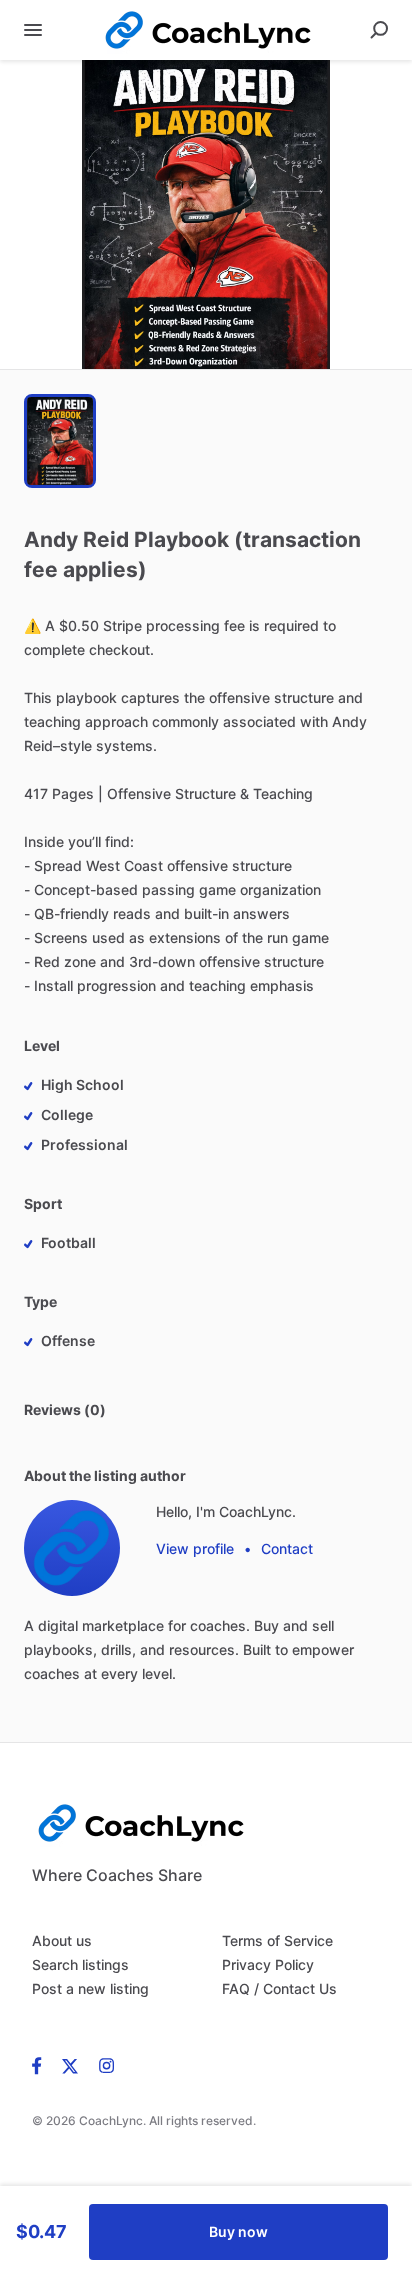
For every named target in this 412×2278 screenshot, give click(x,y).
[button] (206, 214)
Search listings (80, 1964)
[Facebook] (42, 2065)
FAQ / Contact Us (279, 1988)
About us (62, 1940)
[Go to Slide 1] (60, 441)
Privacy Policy (268, 1964)
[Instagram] (101, 2065)
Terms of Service (277, 1940)
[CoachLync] (72, 1548)
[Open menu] (33, 30)
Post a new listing (90, 1988)
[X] (70, 2065)
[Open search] (379, 30)
